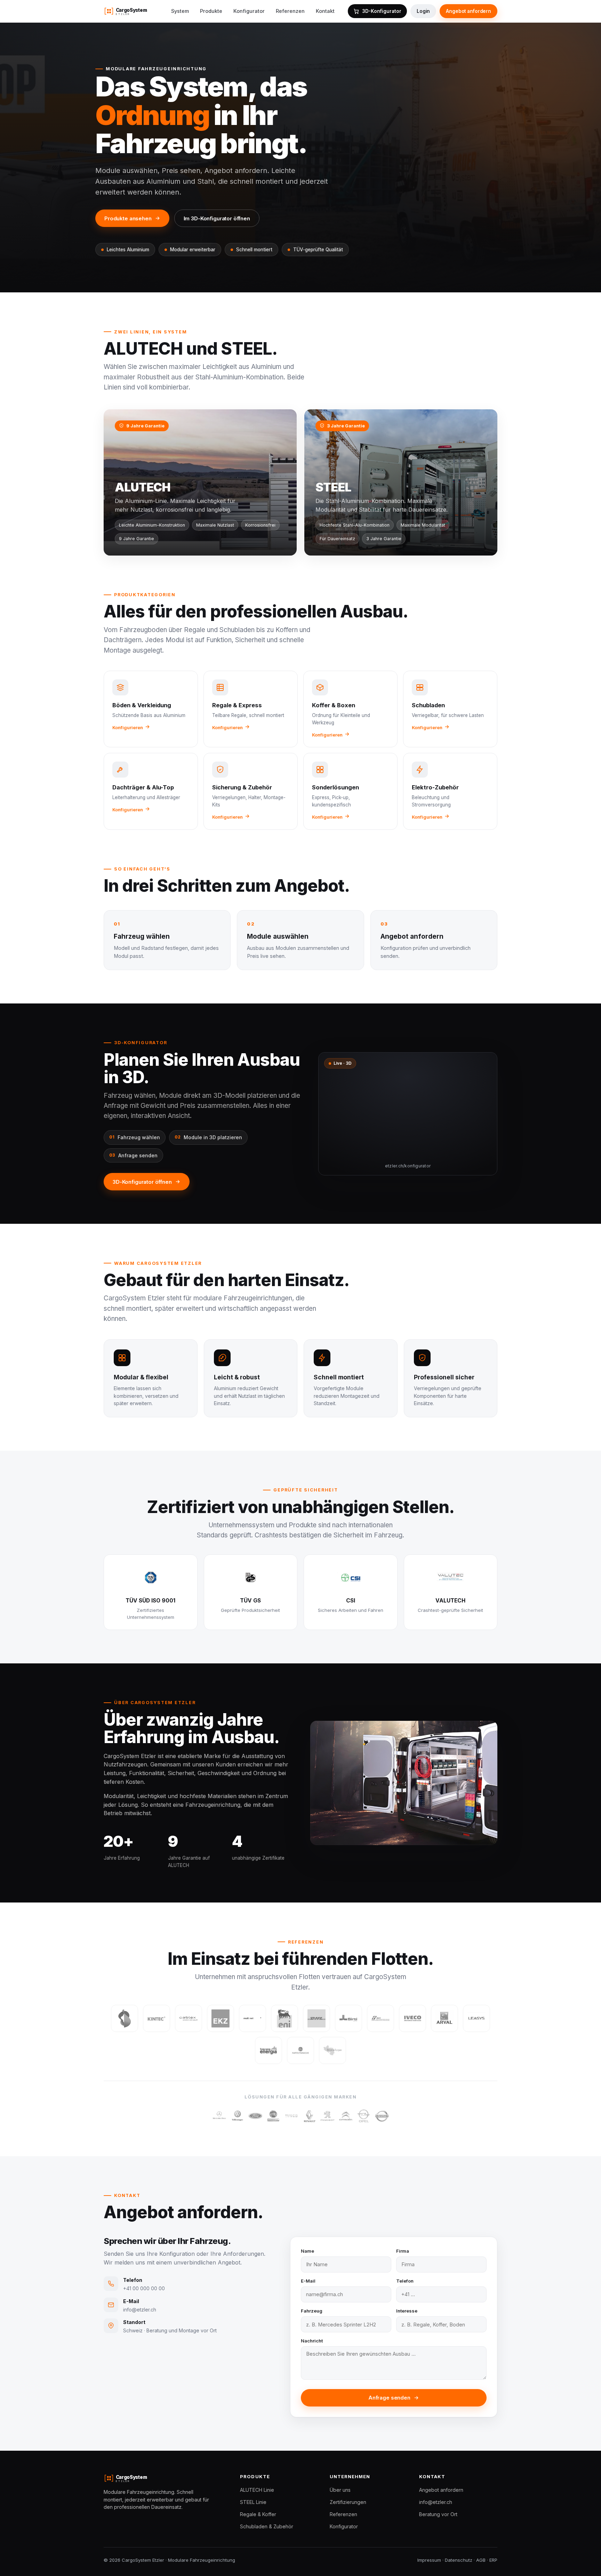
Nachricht (312, 2341)
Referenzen (290, 11)
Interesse (407, 2311)
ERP (493, 2560)
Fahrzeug (312, 2311)
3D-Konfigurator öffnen (142, 1182)
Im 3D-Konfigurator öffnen (217, 218)
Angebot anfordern (468, 11)
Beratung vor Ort (438, 2514)
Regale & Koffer (258, 2514)
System (180, 11)
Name (307, 2251)
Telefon (405, 2281)
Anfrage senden (389, 2398)
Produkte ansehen (128, 218)
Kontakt (325, 11)
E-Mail (308, 2281)
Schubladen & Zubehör (267, 2526)
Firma (403, 2251)
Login (423, 11)
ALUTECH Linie (257, 2490)
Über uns (340, 2490)
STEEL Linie (253, 2502)
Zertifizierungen (348, 2502)
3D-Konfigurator (382, 11)
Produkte (211, 11)
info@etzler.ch (436, 2502)
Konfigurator (249, 11)
